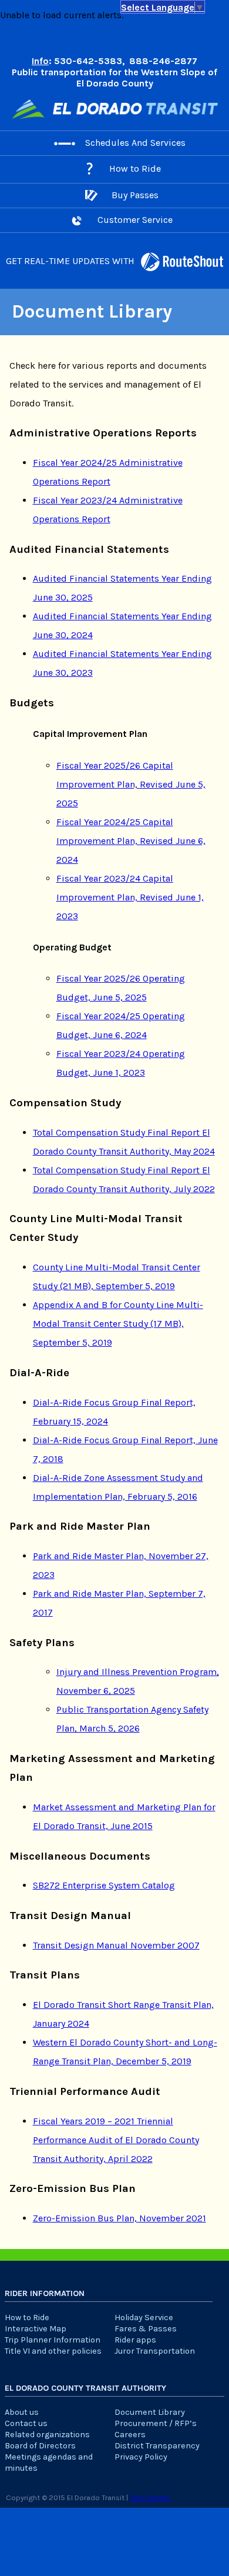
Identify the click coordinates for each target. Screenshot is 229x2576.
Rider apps (135, 2340)
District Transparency (157, 2446)
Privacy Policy (141, 2457)
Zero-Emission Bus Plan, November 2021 (119, 2218)
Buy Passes (135, 195)
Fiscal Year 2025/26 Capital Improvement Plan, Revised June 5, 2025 (131, 784)
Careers (130, 2435)
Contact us (26, 2423)
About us (22, 2412)
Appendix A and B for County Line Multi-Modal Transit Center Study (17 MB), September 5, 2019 (118, 1324)
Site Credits (150, 2497)
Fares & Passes (146, 2329)
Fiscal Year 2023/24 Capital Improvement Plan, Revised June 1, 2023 (130, 897)
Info (40, 61)
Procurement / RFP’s (156, 2423)
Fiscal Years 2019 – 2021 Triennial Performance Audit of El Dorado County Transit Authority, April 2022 (116, 2140)
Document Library (150, 2412)
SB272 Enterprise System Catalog (104, 1885)
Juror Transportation (155, 2351)
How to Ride (135, 168)
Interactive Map (36, 2329)
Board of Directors (40, 2446)
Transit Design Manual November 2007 (116, 1945)
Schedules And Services (135, 143)
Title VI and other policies (53, 2351)
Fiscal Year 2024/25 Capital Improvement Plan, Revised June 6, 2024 (131, 841)
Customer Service (135, 220)
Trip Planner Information (53, 2340)
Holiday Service (144, 2318)
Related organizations (47, 2435)
